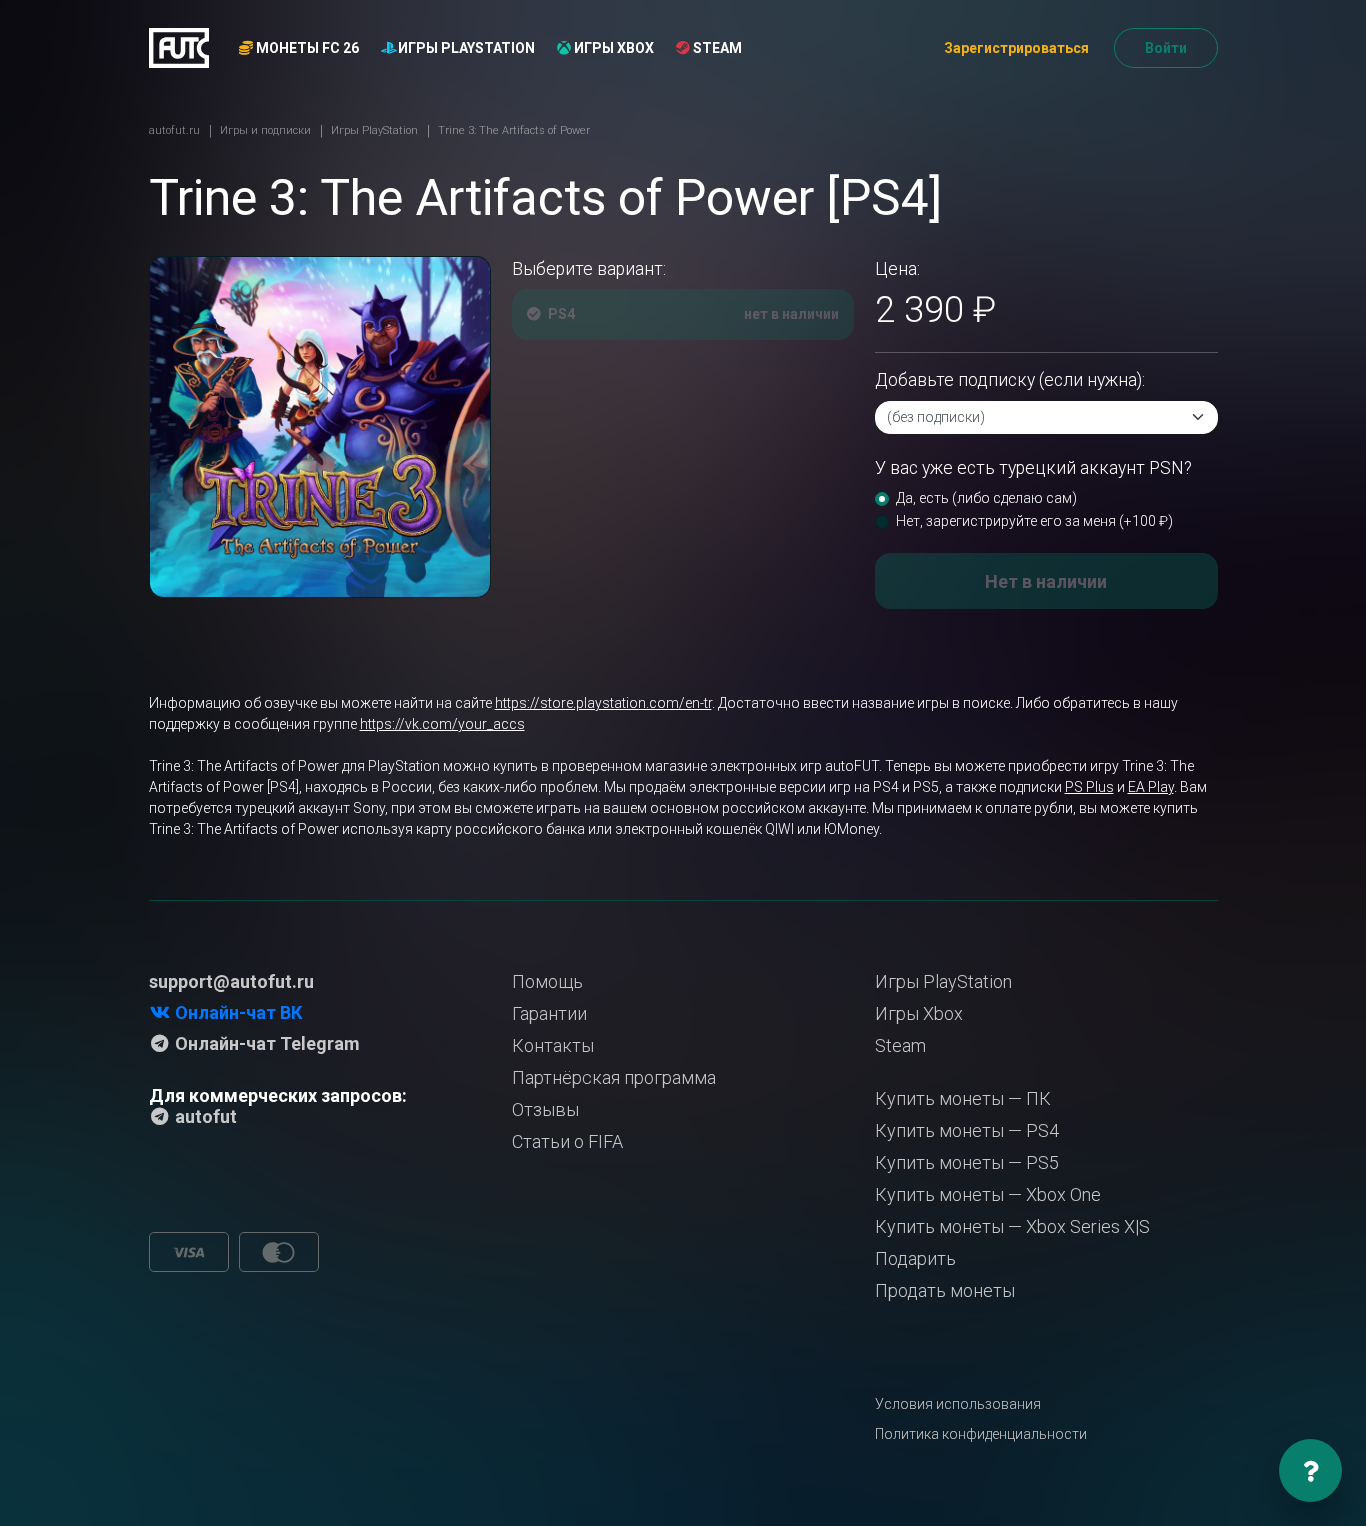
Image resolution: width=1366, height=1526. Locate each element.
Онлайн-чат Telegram (265, 1043)
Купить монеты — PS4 (967, 1130)
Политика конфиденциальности (981, 1434)
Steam (716, 48)
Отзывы (545, 1109)
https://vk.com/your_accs (442, 724)
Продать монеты (945, 1290)
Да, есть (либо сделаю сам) (986, 498)
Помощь (547, 981)
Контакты (553, 1045)
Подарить (915, 1258)
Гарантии (549, 1013)
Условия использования (958, 1404)
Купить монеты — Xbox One (988, 1194)
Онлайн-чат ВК (236, 1012)
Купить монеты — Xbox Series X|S (1012, 1226)
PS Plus (1089, 787)
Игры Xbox (612, 48)
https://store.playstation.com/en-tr (603, 703)
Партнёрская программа (614, 1077)
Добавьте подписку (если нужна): (1010, 380)
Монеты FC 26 (306, 48)
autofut (204, 1116)
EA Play (1151, 787)
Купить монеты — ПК (963, 1098)
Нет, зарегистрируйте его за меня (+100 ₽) (1034, 521)
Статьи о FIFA (567, 1141)
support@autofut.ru (231, 981)
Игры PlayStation (465, 48)
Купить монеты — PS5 (967, 1162)
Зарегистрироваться (1016, 48)
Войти (1166, 48)
